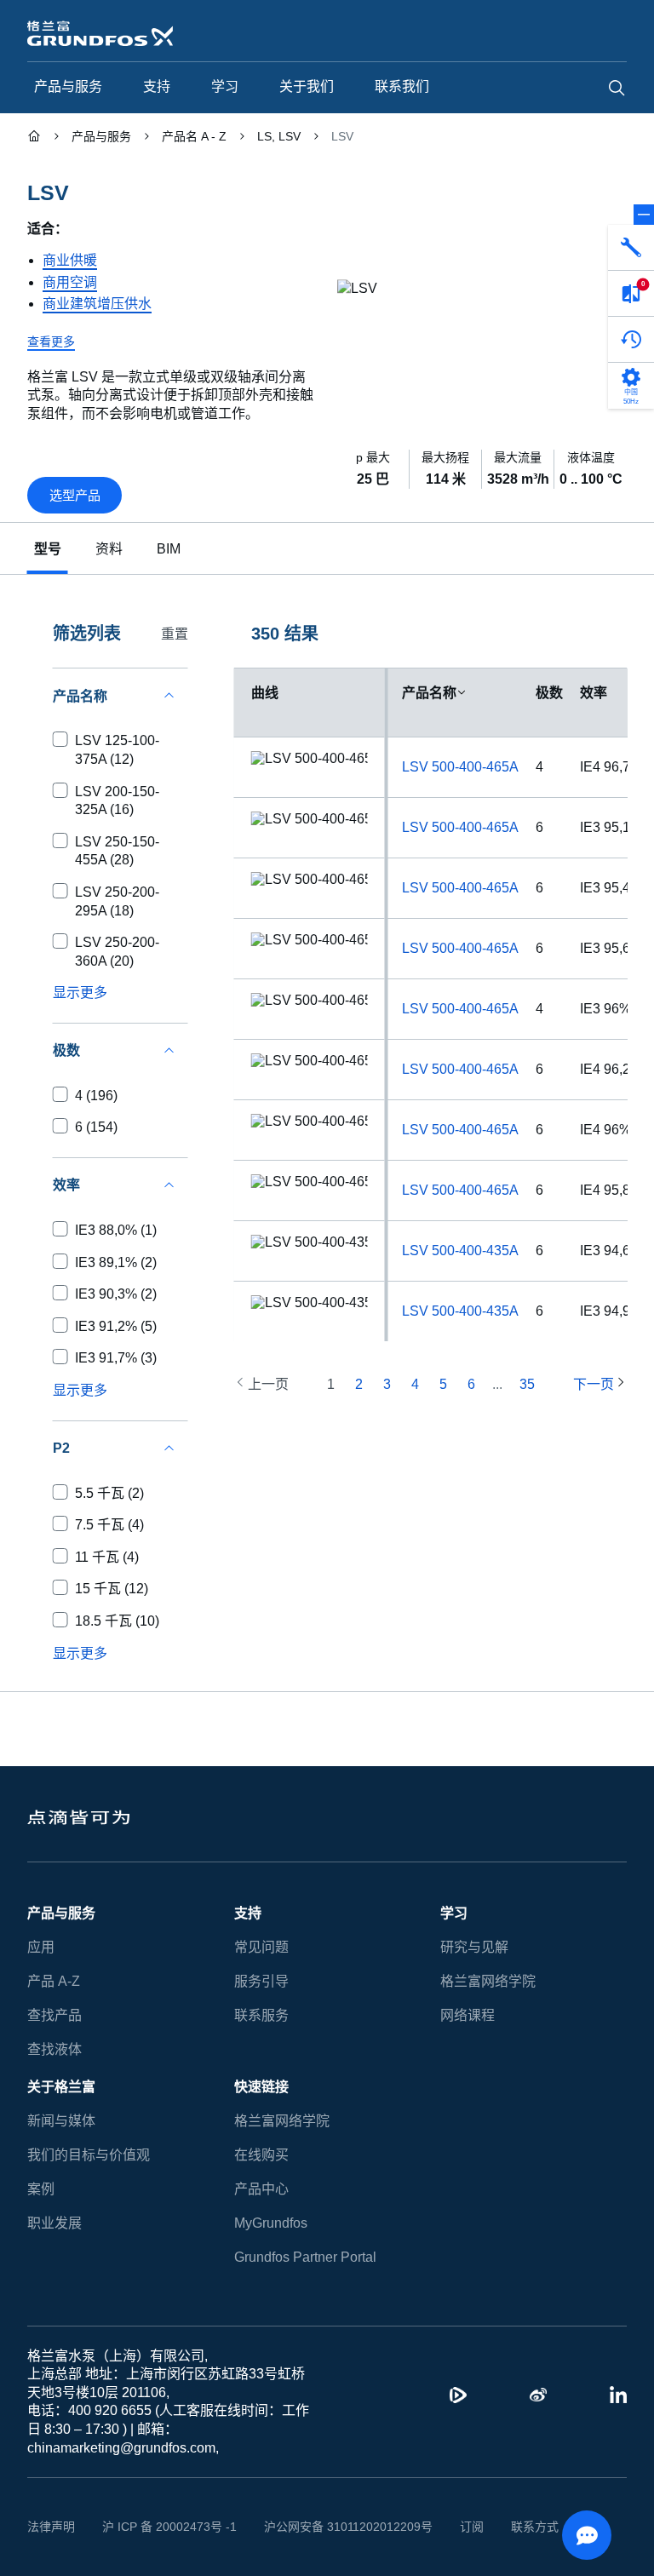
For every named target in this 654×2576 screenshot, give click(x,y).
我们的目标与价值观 (89, 2155)
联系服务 (261, 2015)
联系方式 (535, 2527)
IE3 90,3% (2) (116, 1294)
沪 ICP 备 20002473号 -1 (169, 2527)
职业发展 (54, 2223)
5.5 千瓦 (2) (109, 1493)
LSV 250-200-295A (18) (117, 901)
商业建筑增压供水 (97, 304)
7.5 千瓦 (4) (109, 1525)
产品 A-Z (54, 1981)
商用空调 (70, 282)
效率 (594, 693)
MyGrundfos (271, 2223)
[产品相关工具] (631, 248)
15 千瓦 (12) (112, 1589)
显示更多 (80, 993)
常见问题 (261, 1947)
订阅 (472, 2527)
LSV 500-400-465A (460, 767)
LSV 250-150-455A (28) (117, 851)
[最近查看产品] (631, 340)
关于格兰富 (61, 2087)
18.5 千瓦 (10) (117, 1621)
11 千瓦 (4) (107, 1557)
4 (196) (96, 1096)
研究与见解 (474, 1947)
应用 (41, 1947)
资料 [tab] (109, 549)
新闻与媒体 (61, 2121)
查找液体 (54, 2049)
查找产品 (54, 2015)
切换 (644, 215)
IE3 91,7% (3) (116, 1358)
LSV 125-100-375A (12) (117, 750)
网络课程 (468, 2015)
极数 (549, 693)
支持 (248, 1913)
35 (527, 1384)
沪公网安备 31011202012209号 (348, 2527)
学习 (454, 1913)
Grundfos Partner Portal (305, 2257)
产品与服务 (61, 1913)
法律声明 (51, 2527)
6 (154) (96, 1127)
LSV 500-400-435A (460, 1251)
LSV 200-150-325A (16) (117, 801)
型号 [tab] (48, 549)
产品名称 (429, 693)
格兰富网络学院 (488, 1981)
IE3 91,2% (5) (116, 1326)
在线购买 (261, 2155)
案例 (41, 2189)
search (617, 88)
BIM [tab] (169, 549)
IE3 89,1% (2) (116, 1262)
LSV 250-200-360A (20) (117, 952)
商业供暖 (70, 260)
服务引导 (261, 1981)
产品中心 (261, 2189)
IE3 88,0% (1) (116, 1230)
